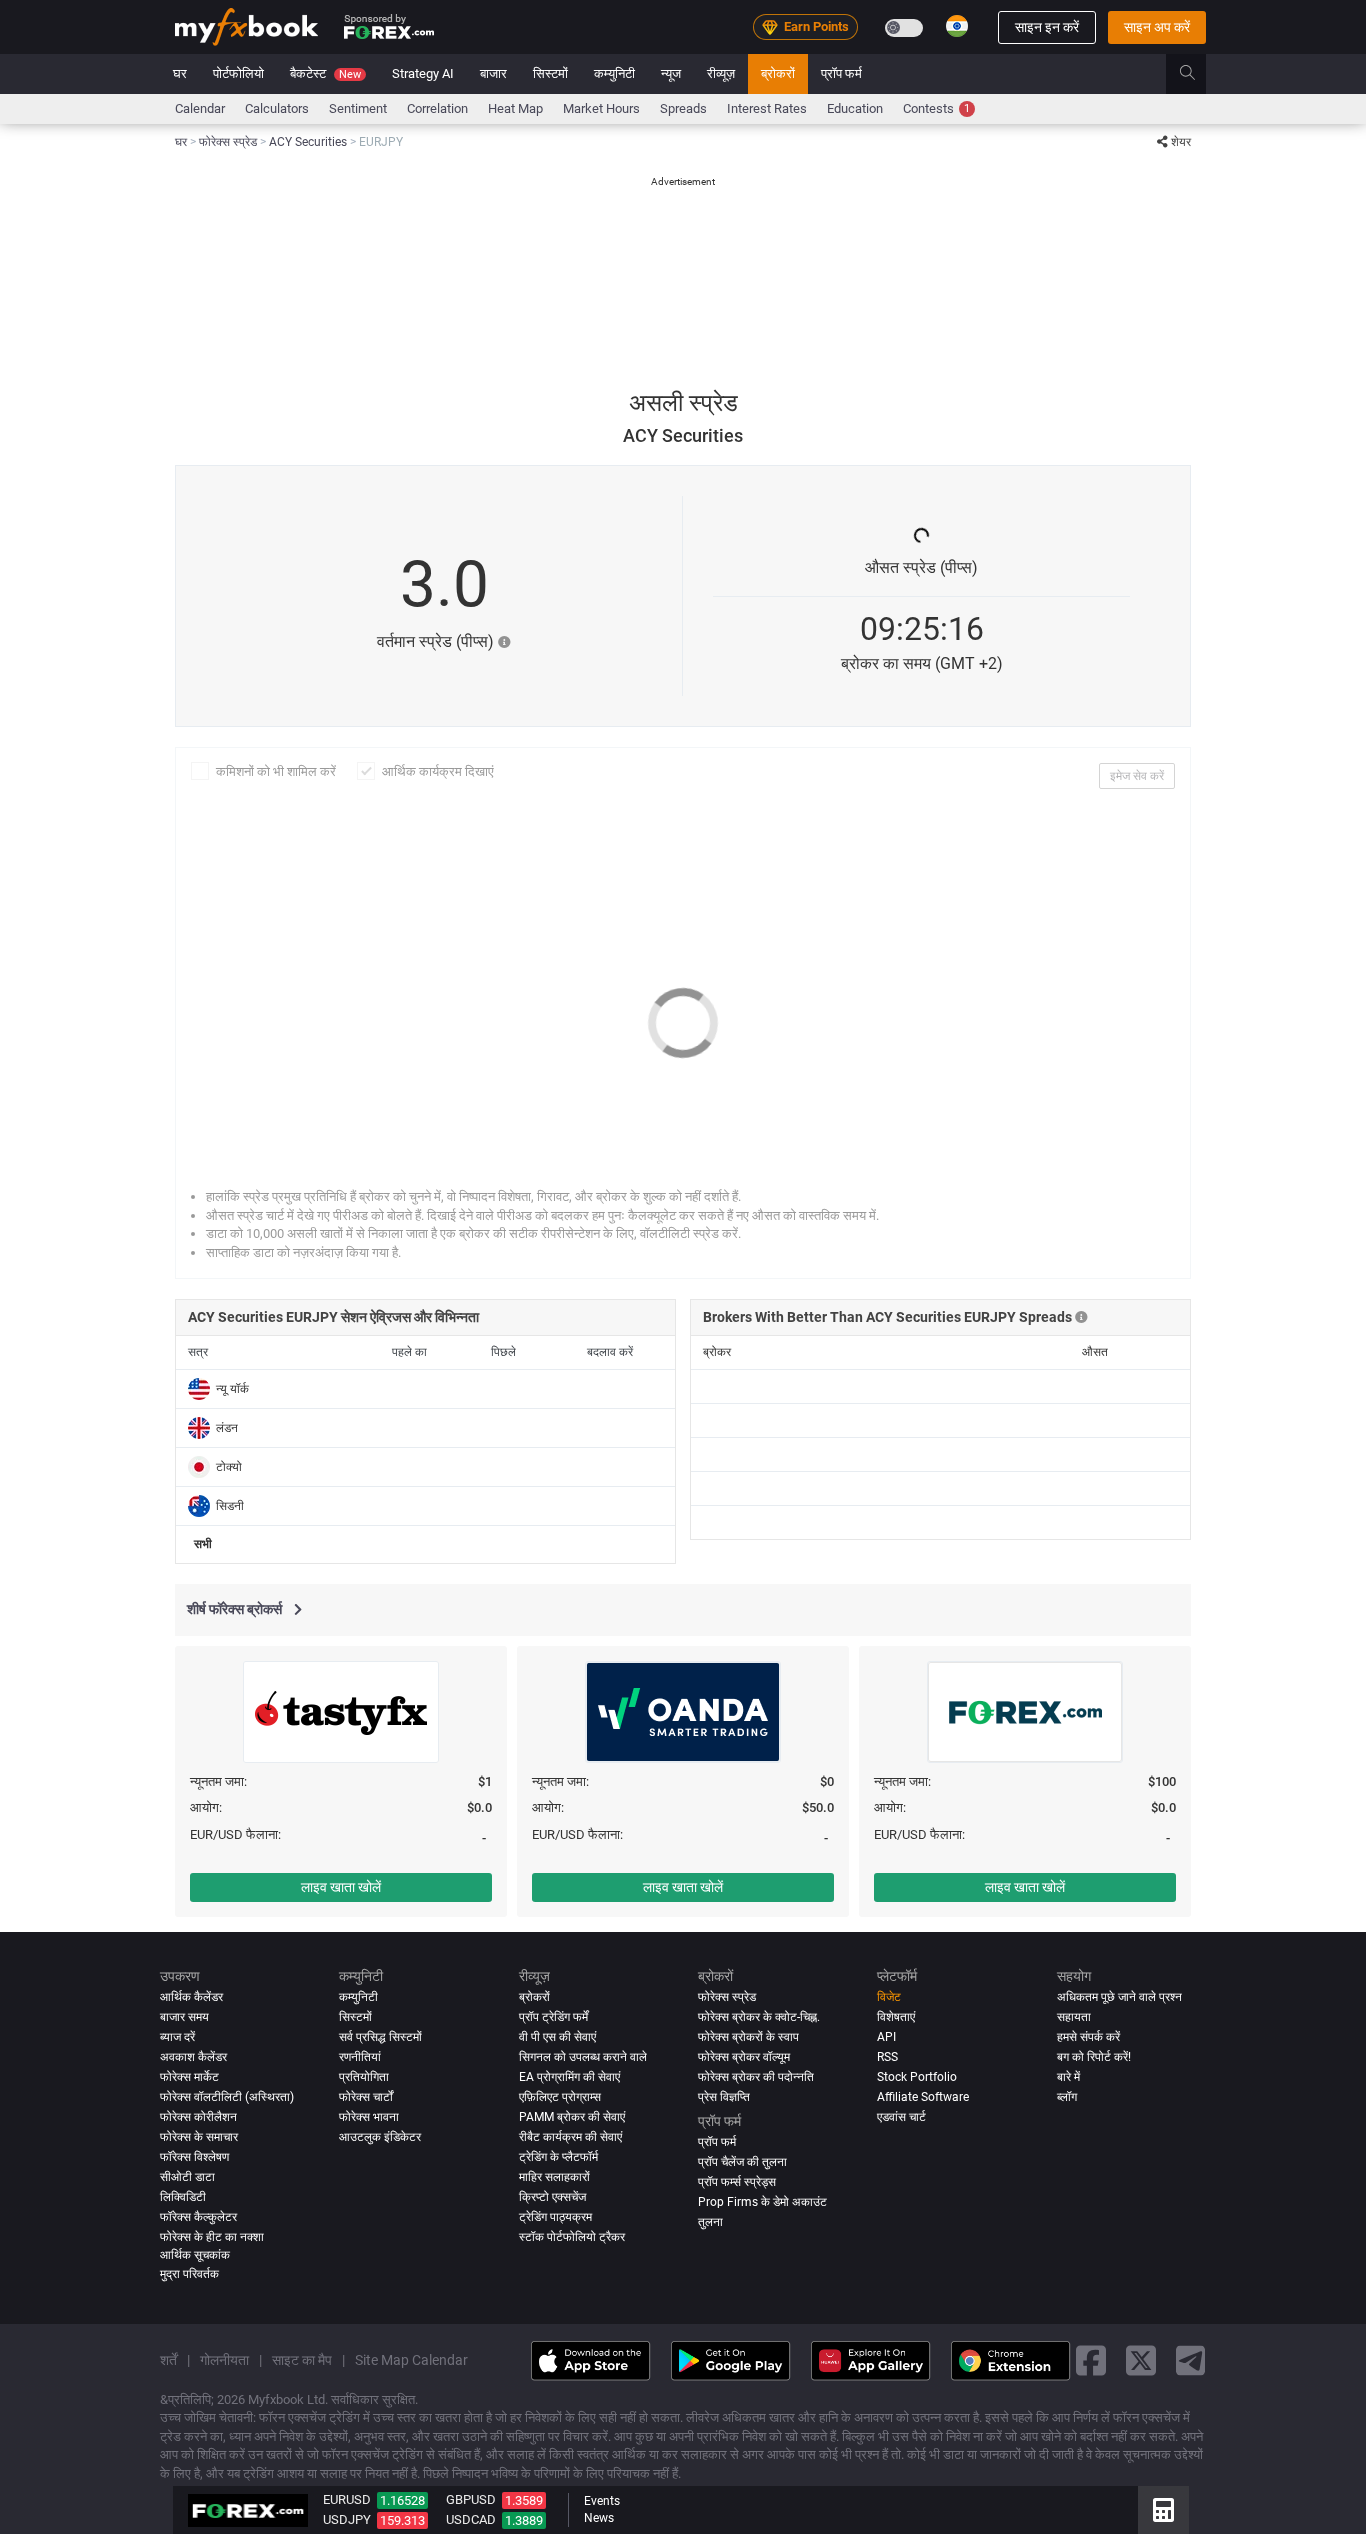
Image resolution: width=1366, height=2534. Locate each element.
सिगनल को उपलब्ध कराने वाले (583, 2057)
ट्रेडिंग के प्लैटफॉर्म (558, 2157)
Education (855, 108)
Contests (936, 108)
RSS (887, 2057)
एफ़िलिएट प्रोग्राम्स (560, 2097)
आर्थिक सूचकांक (195, 2255)
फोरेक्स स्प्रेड (727, 1997)
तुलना (710, 2222)
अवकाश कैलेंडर (193, 2057)
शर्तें (168, 2361)
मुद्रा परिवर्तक (189, 2274)
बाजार (493, 73)
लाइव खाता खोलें (341, 1887)
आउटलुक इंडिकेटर (380, 2137)
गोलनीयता (224, 2361)
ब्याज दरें (177, 2037)
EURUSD (347, 2499)
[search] (1198, 74)
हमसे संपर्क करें (1088, 2037)
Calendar (200, 108)
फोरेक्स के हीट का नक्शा (212, 2237)
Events (602, 2501)
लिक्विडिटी (183, 2197)
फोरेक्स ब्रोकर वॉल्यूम (744, 2057)
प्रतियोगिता (364, 2077)
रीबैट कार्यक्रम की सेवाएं (570, 2137)
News (599, 2518)
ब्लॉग (1067, 2097)
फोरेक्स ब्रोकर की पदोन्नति (756, 2077)
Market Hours (601, 108)
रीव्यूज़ (721, 73)
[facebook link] (1091, 2361)
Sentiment (358, 108)
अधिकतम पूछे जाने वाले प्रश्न (1119, 1997)
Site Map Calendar (411, 2361)
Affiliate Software (923, 2097)
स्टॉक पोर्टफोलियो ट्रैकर (572, 2237)
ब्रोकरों (778, 73)
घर (180, 73)
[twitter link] (1141, 2361)
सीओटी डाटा (187, 2177)
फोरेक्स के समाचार (199, 2137)
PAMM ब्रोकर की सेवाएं (572, 2117)
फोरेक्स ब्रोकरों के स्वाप (748, 2037)
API (886, 2037)
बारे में (1068, 2077)
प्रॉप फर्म (841, 73)
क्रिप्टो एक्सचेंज (552, 2197)
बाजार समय (184, 2017)
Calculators (277, 108)
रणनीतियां (360, 2057)
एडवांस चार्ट (901, 2117)
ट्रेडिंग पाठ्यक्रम (555, 2217)
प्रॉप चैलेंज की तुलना (742, 2162)
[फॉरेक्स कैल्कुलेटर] (1163, 2510)
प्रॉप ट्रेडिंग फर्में (553, 2017)
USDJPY (347, 2519)
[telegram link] (1191, 2361)
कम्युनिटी (614, 73)
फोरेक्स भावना (369, 2117)
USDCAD (471, 2519)
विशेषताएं (896, 2017)
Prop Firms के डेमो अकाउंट (762, 2202)
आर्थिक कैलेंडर (191, 1997)
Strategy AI (423, 73)
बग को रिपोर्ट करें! (1094, 2057)
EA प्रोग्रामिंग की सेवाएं (569, 2077)
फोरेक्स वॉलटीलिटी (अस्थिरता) (227, 2097)
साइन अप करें (1157, 27)
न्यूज (671, 73)
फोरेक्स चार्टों (366, 2097)
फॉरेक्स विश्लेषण (194, 2157)
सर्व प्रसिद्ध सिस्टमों (380, 2037)
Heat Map (515, 108)
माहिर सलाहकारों (554, 2177)
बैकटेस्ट (325, 73)
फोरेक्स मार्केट (189, 2077)
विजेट (889, 1997)
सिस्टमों (550, 73)
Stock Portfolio (917, 2077)
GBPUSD (471, 2499)
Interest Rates (767, 108)
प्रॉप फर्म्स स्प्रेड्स (737, 2182)
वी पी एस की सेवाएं (557, 2037)
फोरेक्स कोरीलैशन (198, 2117)
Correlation (437, 108)
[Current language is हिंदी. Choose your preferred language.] (957, 26)
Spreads (683, 108)
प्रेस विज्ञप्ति (724, 2097)
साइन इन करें (1047, 27)
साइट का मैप (302, 2361)
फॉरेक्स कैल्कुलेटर (198, 2217)
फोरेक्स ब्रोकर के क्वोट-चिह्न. (759, 2017)
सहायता (1074, 2017)
